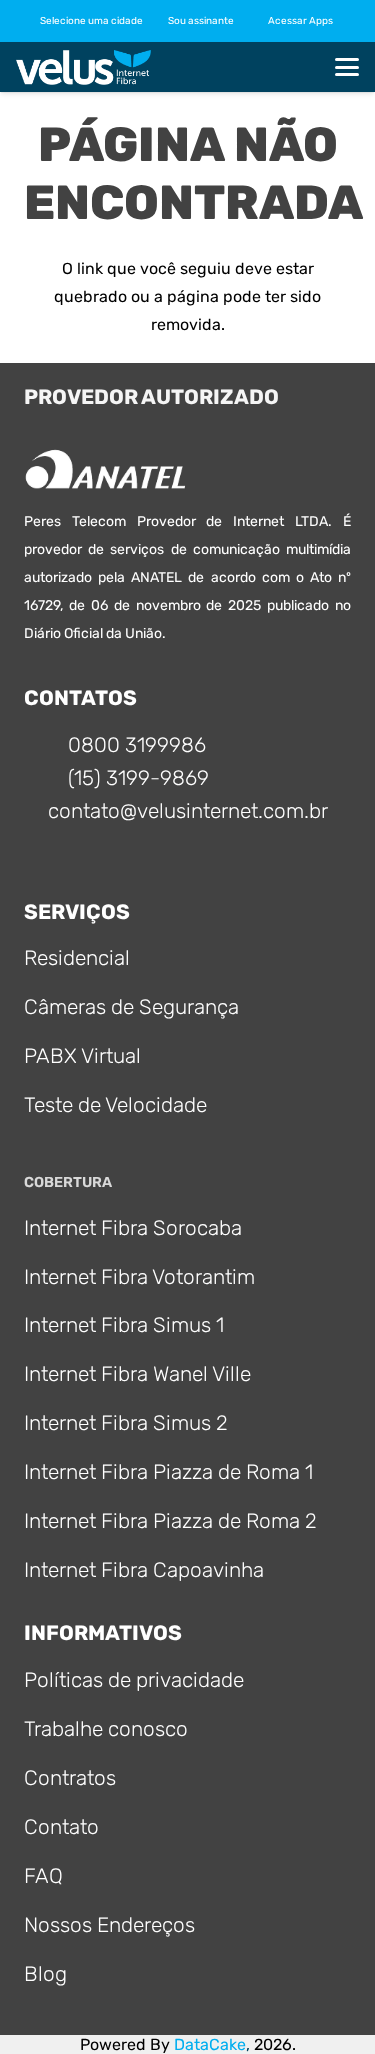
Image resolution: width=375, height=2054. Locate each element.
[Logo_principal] (83, 67)
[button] (207, 21)
